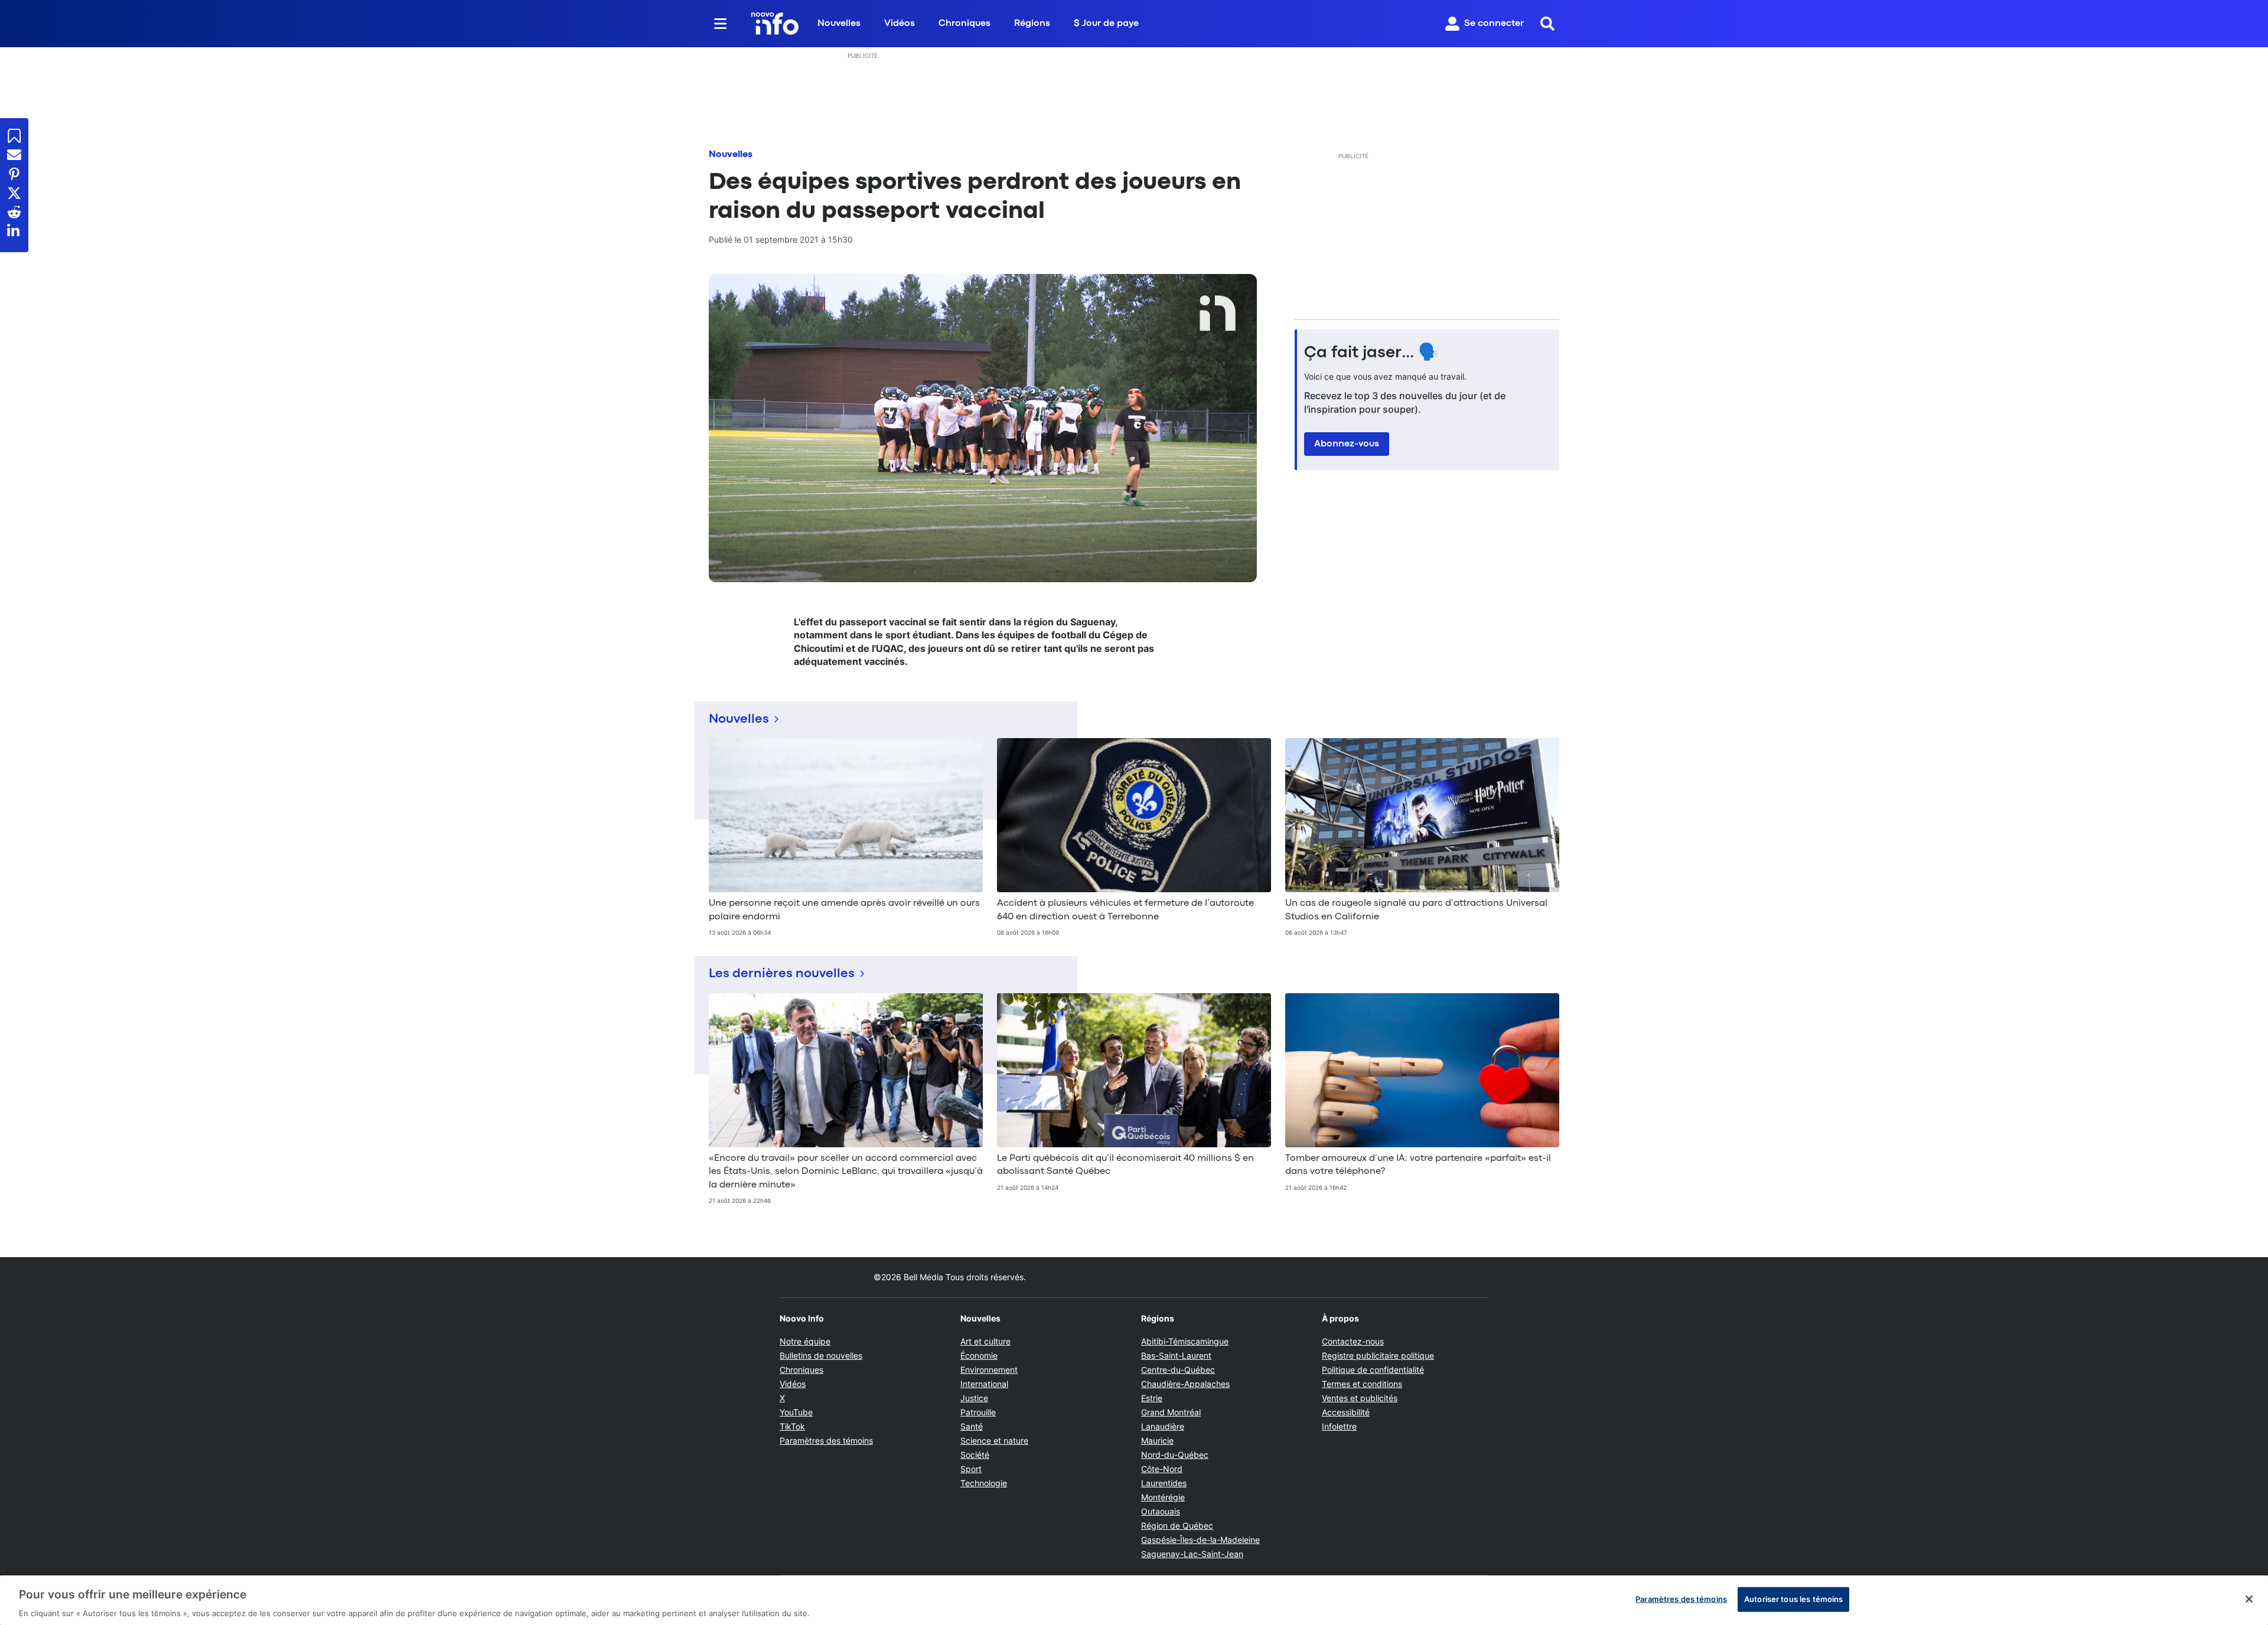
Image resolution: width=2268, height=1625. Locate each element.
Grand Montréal (1171, 1412)
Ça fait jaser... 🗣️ (1371, 353)
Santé (972, 1426)
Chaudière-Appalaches (1185, 1384)
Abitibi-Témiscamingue (1185, 1341)
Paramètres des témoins (826, 1441)
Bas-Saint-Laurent (1176, 1355)
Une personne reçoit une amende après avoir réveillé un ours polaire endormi (844, 910)
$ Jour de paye (1106, 24)
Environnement (989, 1370)
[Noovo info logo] (775, 24)
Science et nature (994, 1440)
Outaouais (1161, 1511)
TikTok (792, 1426)
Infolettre (1339, 1426)
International (984, 1384)
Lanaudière (1163, 1426)
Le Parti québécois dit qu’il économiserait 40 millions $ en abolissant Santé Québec (1125, 1165)
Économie (979, 1355)
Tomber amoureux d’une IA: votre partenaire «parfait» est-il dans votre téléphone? (1418, 1165)
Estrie (1152, 1398)
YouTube (796, 1412)
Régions (1032, 24)
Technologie (984, 1483)
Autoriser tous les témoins (1793, 1598)
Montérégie (1163, 1497)
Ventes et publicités (1360, 1398)
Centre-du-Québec (1178, 1370)
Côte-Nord (1162, 1469)
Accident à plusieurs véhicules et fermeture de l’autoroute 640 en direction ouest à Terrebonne (1125, 910)
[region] (1134, 1600)
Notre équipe (805, 1341)
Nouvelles (839, 24)
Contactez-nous (1353, 1341)
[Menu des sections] (721, 24)
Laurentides (1164, 1483)
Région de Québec (1177, 1526)
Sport (971, 1469)
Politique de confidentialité (1373, 1370)
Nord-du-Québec (1175, 1455)
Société (975, 1455)
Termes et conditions (1362, 1384)
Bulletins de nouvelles (821, 1355)
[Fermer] (2249, 1599)
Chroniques (964, 24)
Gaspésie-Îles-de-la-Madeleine (1200, 1540)
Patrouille (978, 1412)
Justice (974, 1398)
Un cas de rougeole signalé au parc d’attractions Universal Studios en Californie (1416, 910)
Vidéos (900, 24)
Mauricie (1157, 1440)
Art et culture (985, 1341)
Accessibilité (1346, 1412)
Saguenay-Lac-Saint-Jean (1192, 1554)
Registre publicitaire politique (1378, 1355)
